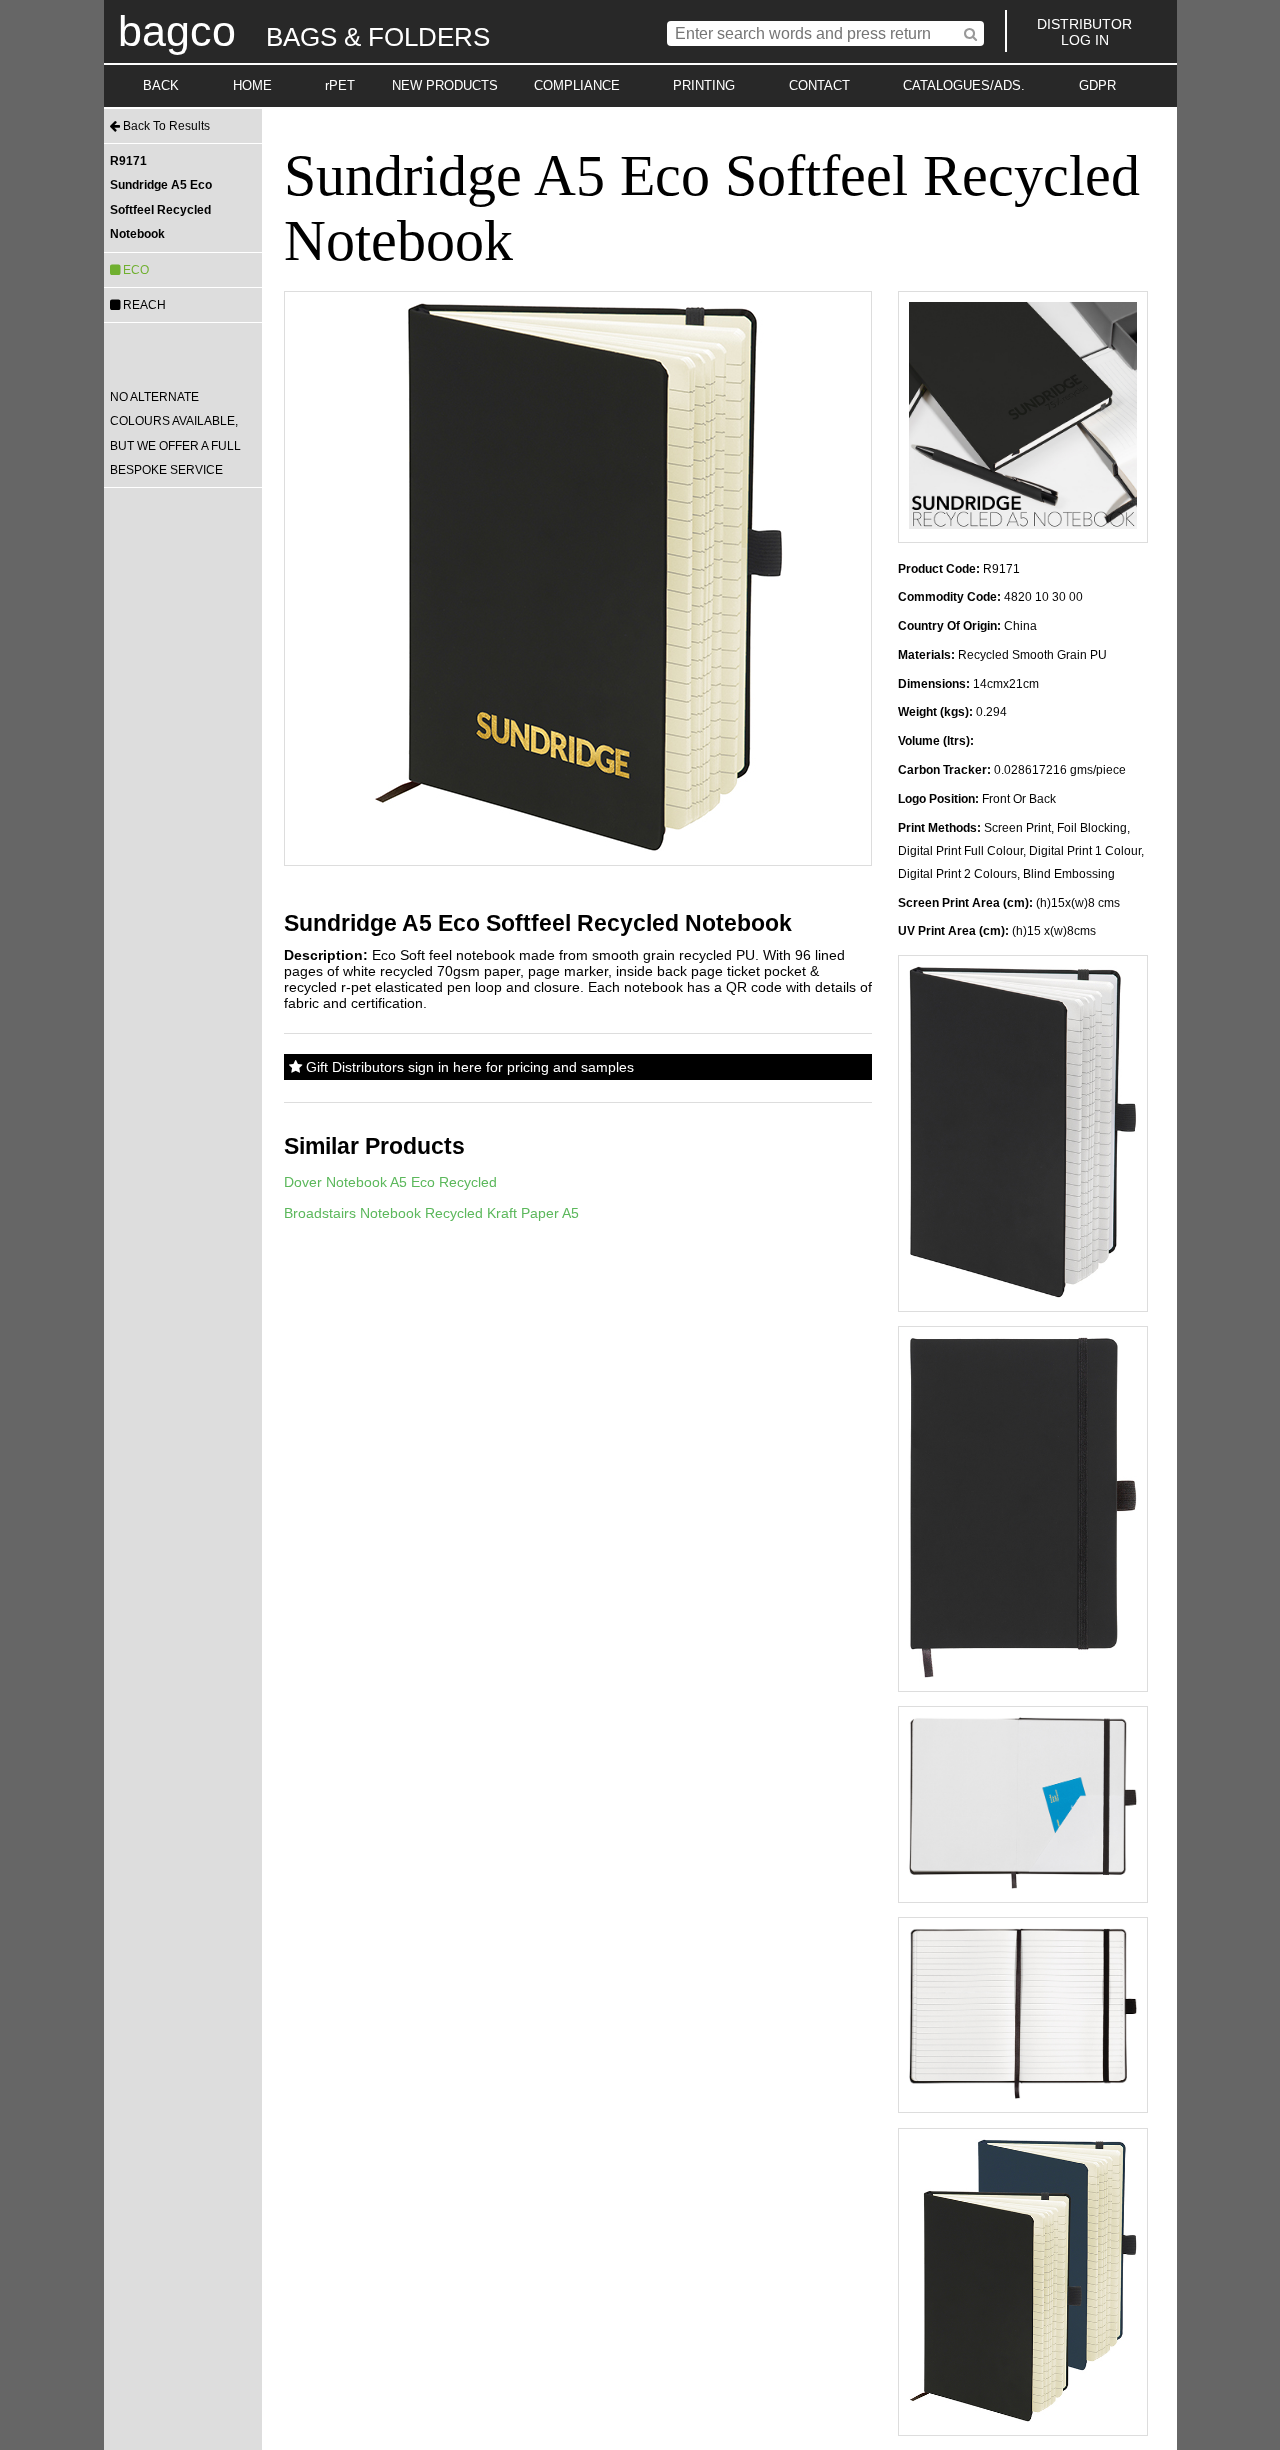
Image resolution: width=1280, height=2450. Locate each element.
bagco (177, 31)
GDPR (1097, 85)
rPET (340, 85)
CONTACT (819, 85)
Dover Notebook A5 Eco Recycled (390, 1182)
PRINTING (704, 85)
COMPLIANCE (577, 85)
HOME (252, 85)
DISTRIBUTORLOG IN (1084, 32)
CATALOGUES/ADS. (964, 85)
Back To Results (165, 126)
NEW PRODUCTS (445, 85)
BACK (161, 85)
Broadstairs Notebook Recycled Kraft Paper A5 (431, 1213)
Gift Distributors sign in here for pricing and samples (468, 1067)
